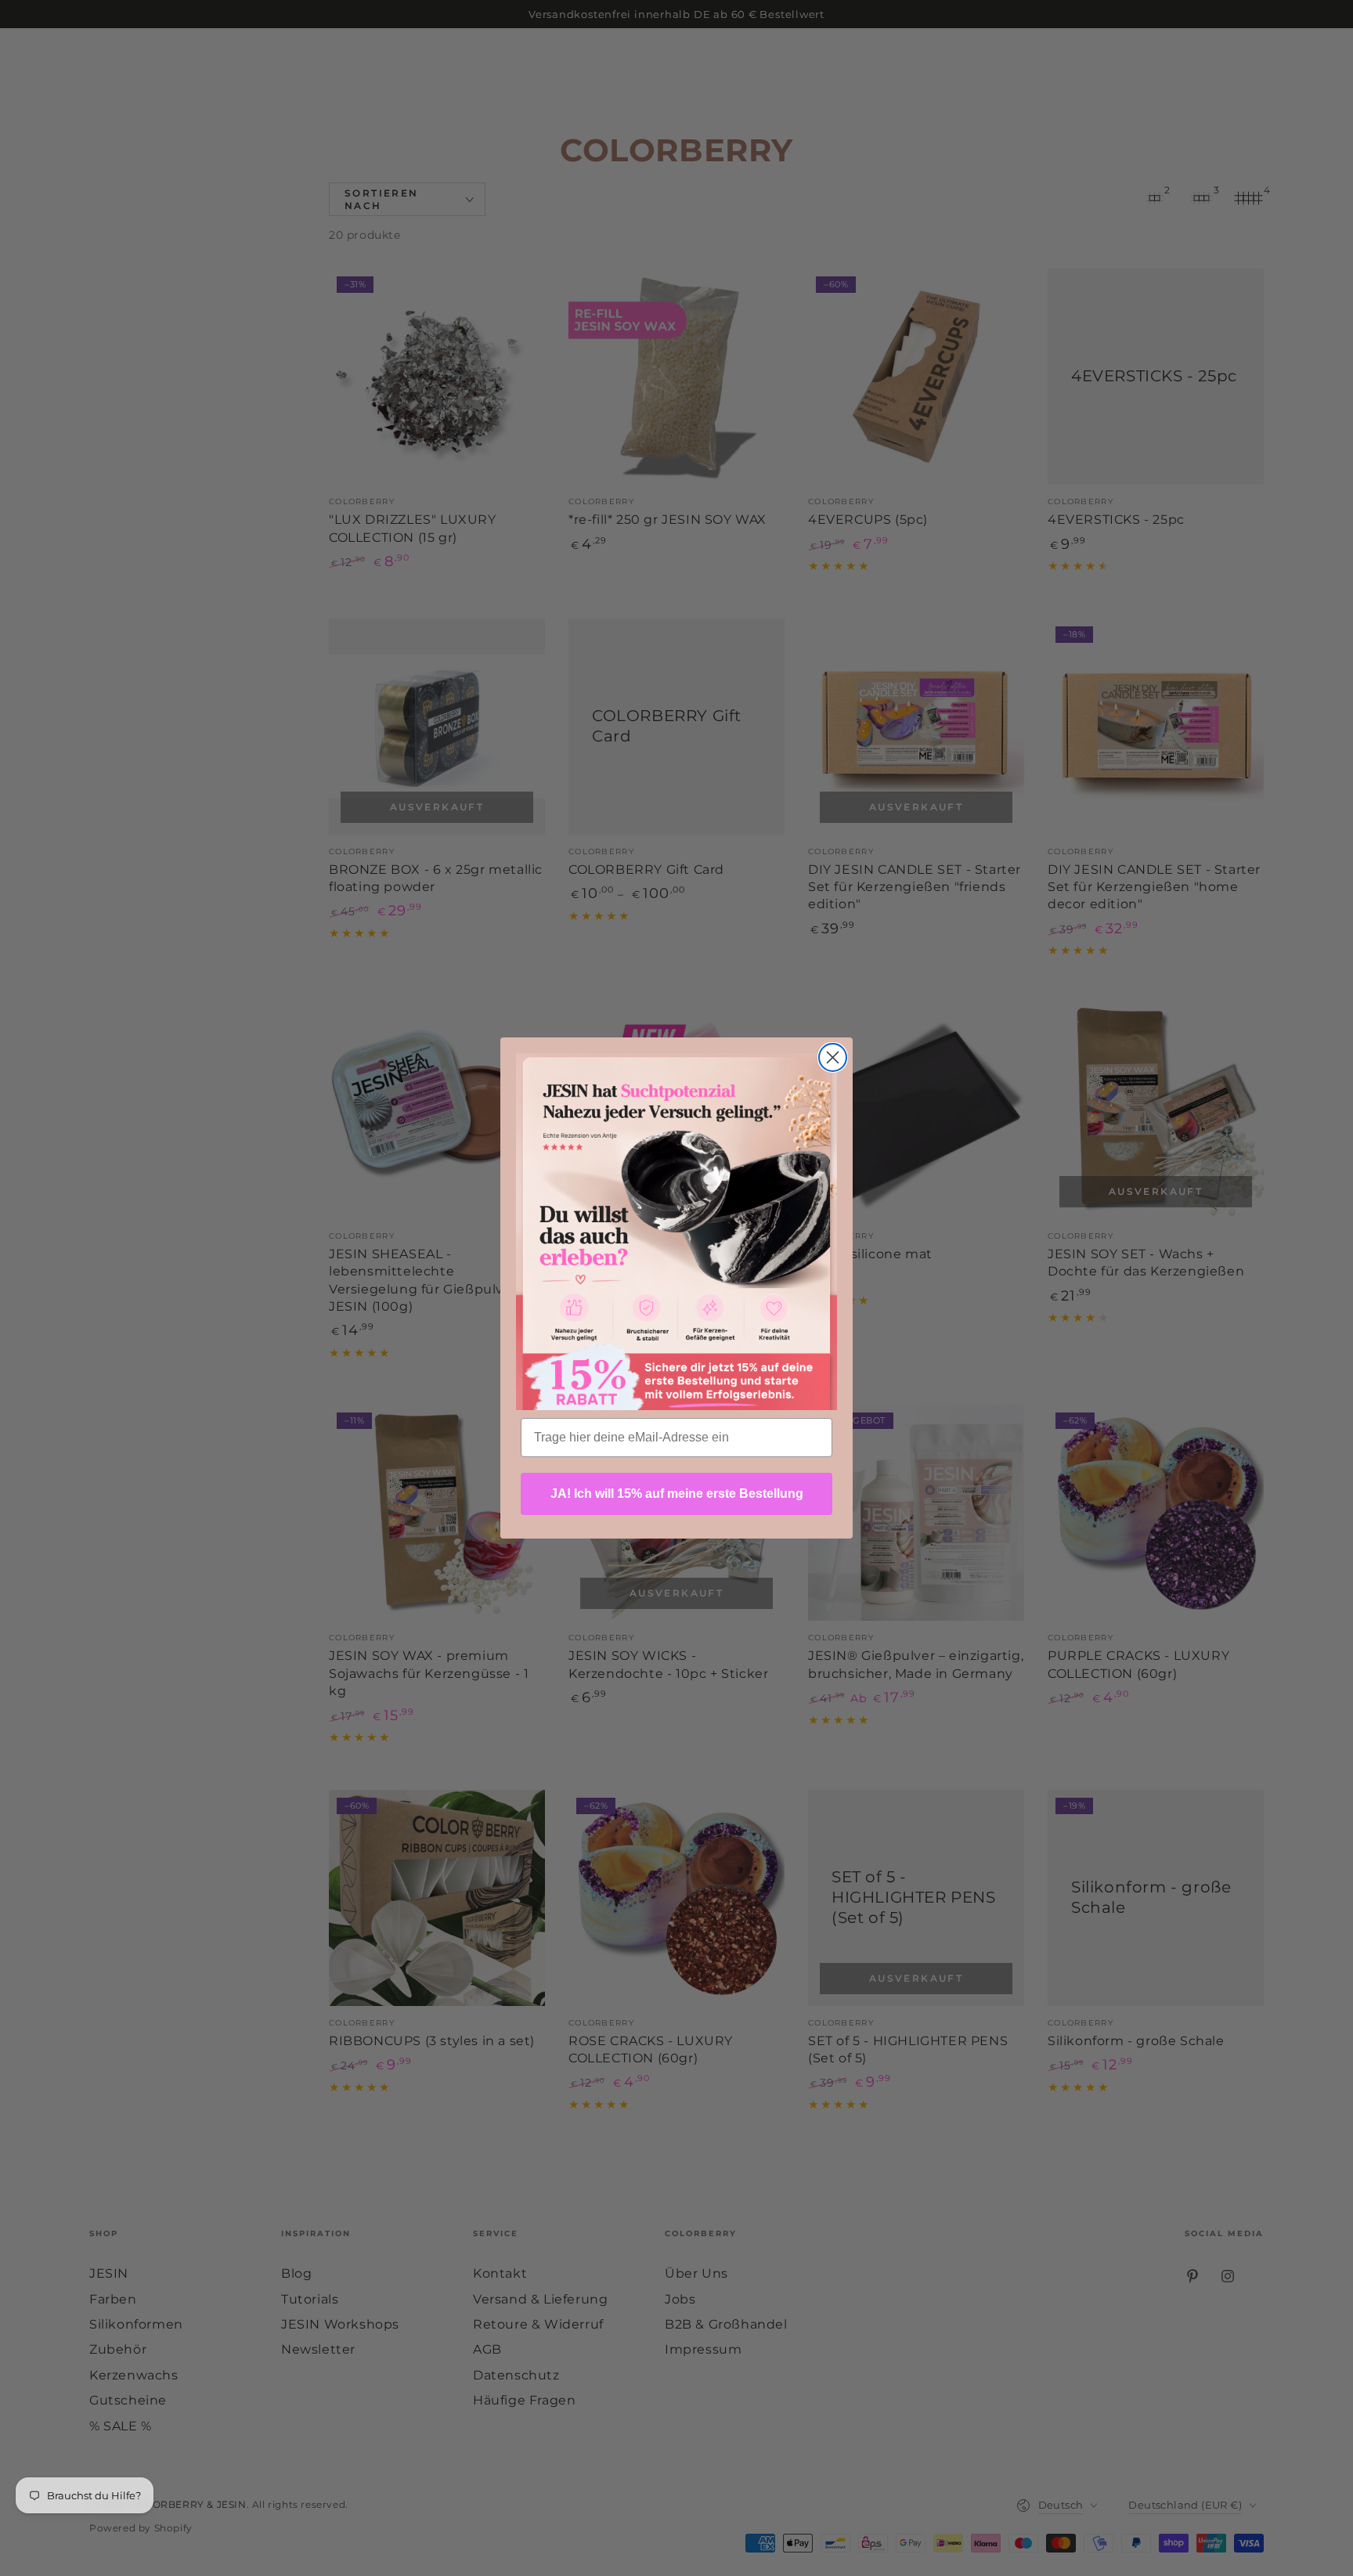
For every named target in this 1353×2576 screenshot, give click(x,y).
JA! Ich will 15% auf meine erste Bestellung (677, 1494)
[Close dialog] (833, 1057)
